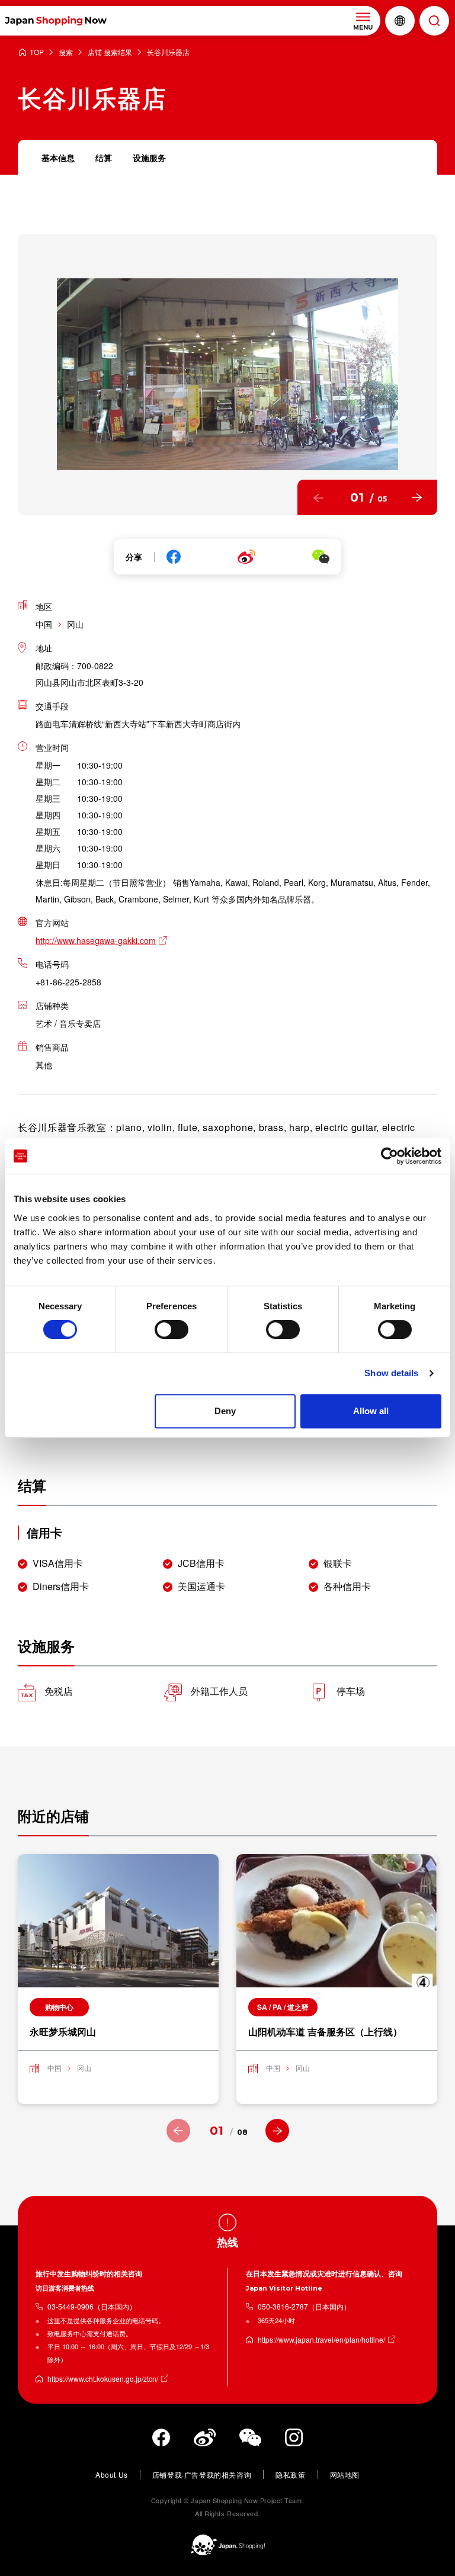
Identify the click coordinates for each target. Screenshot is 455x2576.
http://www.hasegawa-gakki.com (96, 940)
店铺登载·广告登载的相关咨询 (202, 2474)
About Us (112, 2474)
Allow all (371, 1411)
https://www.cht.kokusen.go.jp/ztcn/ (103, 2379)
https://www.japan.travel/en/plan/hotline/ (321, 2339)
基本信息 (58, 158)
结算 (104, 158)
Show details (391, 1373)
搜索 (66, 52)
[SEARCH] (434, 21)
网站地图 (345, 2474)
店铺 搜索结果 (110, 52)
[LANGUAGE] (400, 21)
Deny (225, 1411)
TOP (37, 52)
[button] (318, 497)
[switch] (172, 1329)
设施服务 (149, 158)
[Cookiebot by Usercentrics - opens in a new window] (390, 1156)
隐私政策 (290, 2474)
